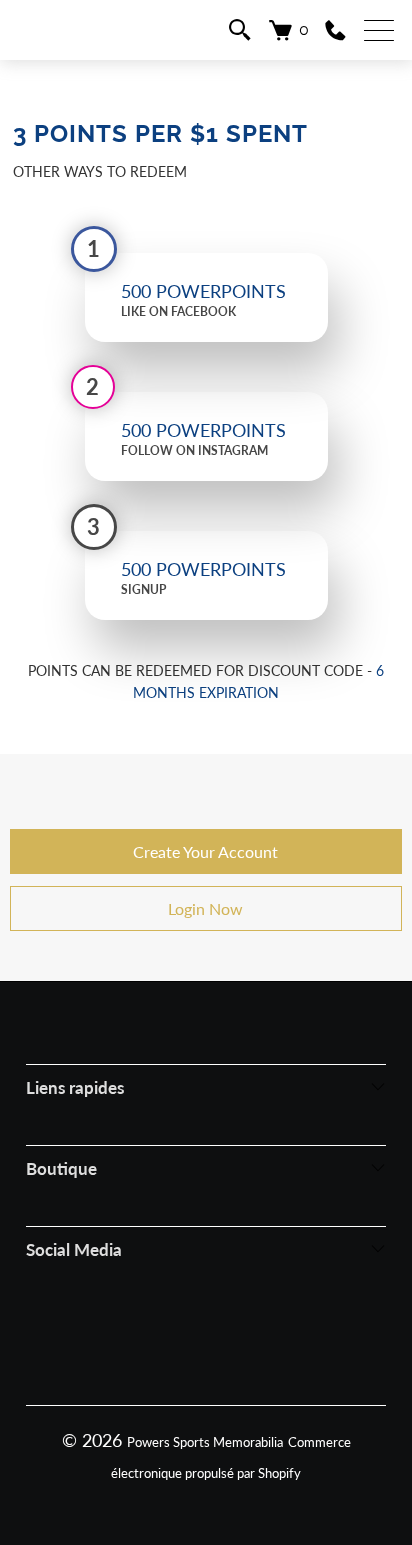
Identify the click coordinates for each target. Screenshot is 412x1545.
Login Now (205, 908)
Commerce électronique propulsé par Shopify (231, 1457)
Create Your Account (205, 851)
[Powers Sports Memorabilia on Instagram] (179, 1339)
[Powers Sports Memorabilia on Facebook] (127, 1339)
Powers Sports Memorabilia (205, 1442)
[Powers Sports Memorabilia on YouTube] (283, 1339)
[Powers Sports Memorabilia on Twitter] (231, 1339)
